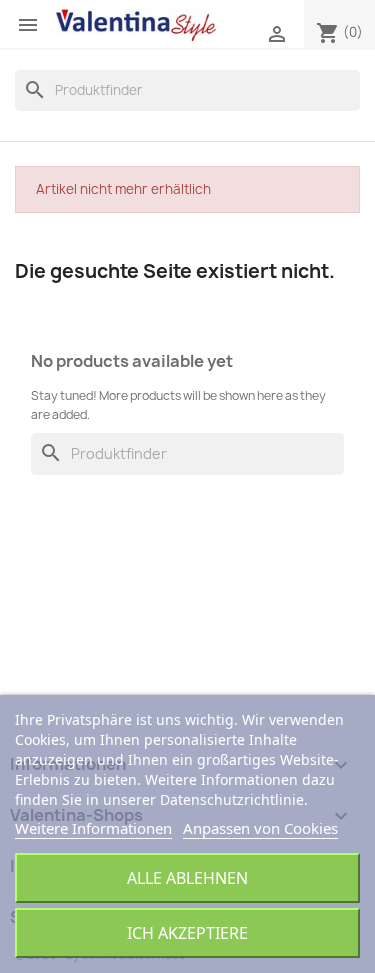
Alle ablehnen (187, 878)
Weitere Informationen (93, 828)
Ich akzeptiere (187, 933)
